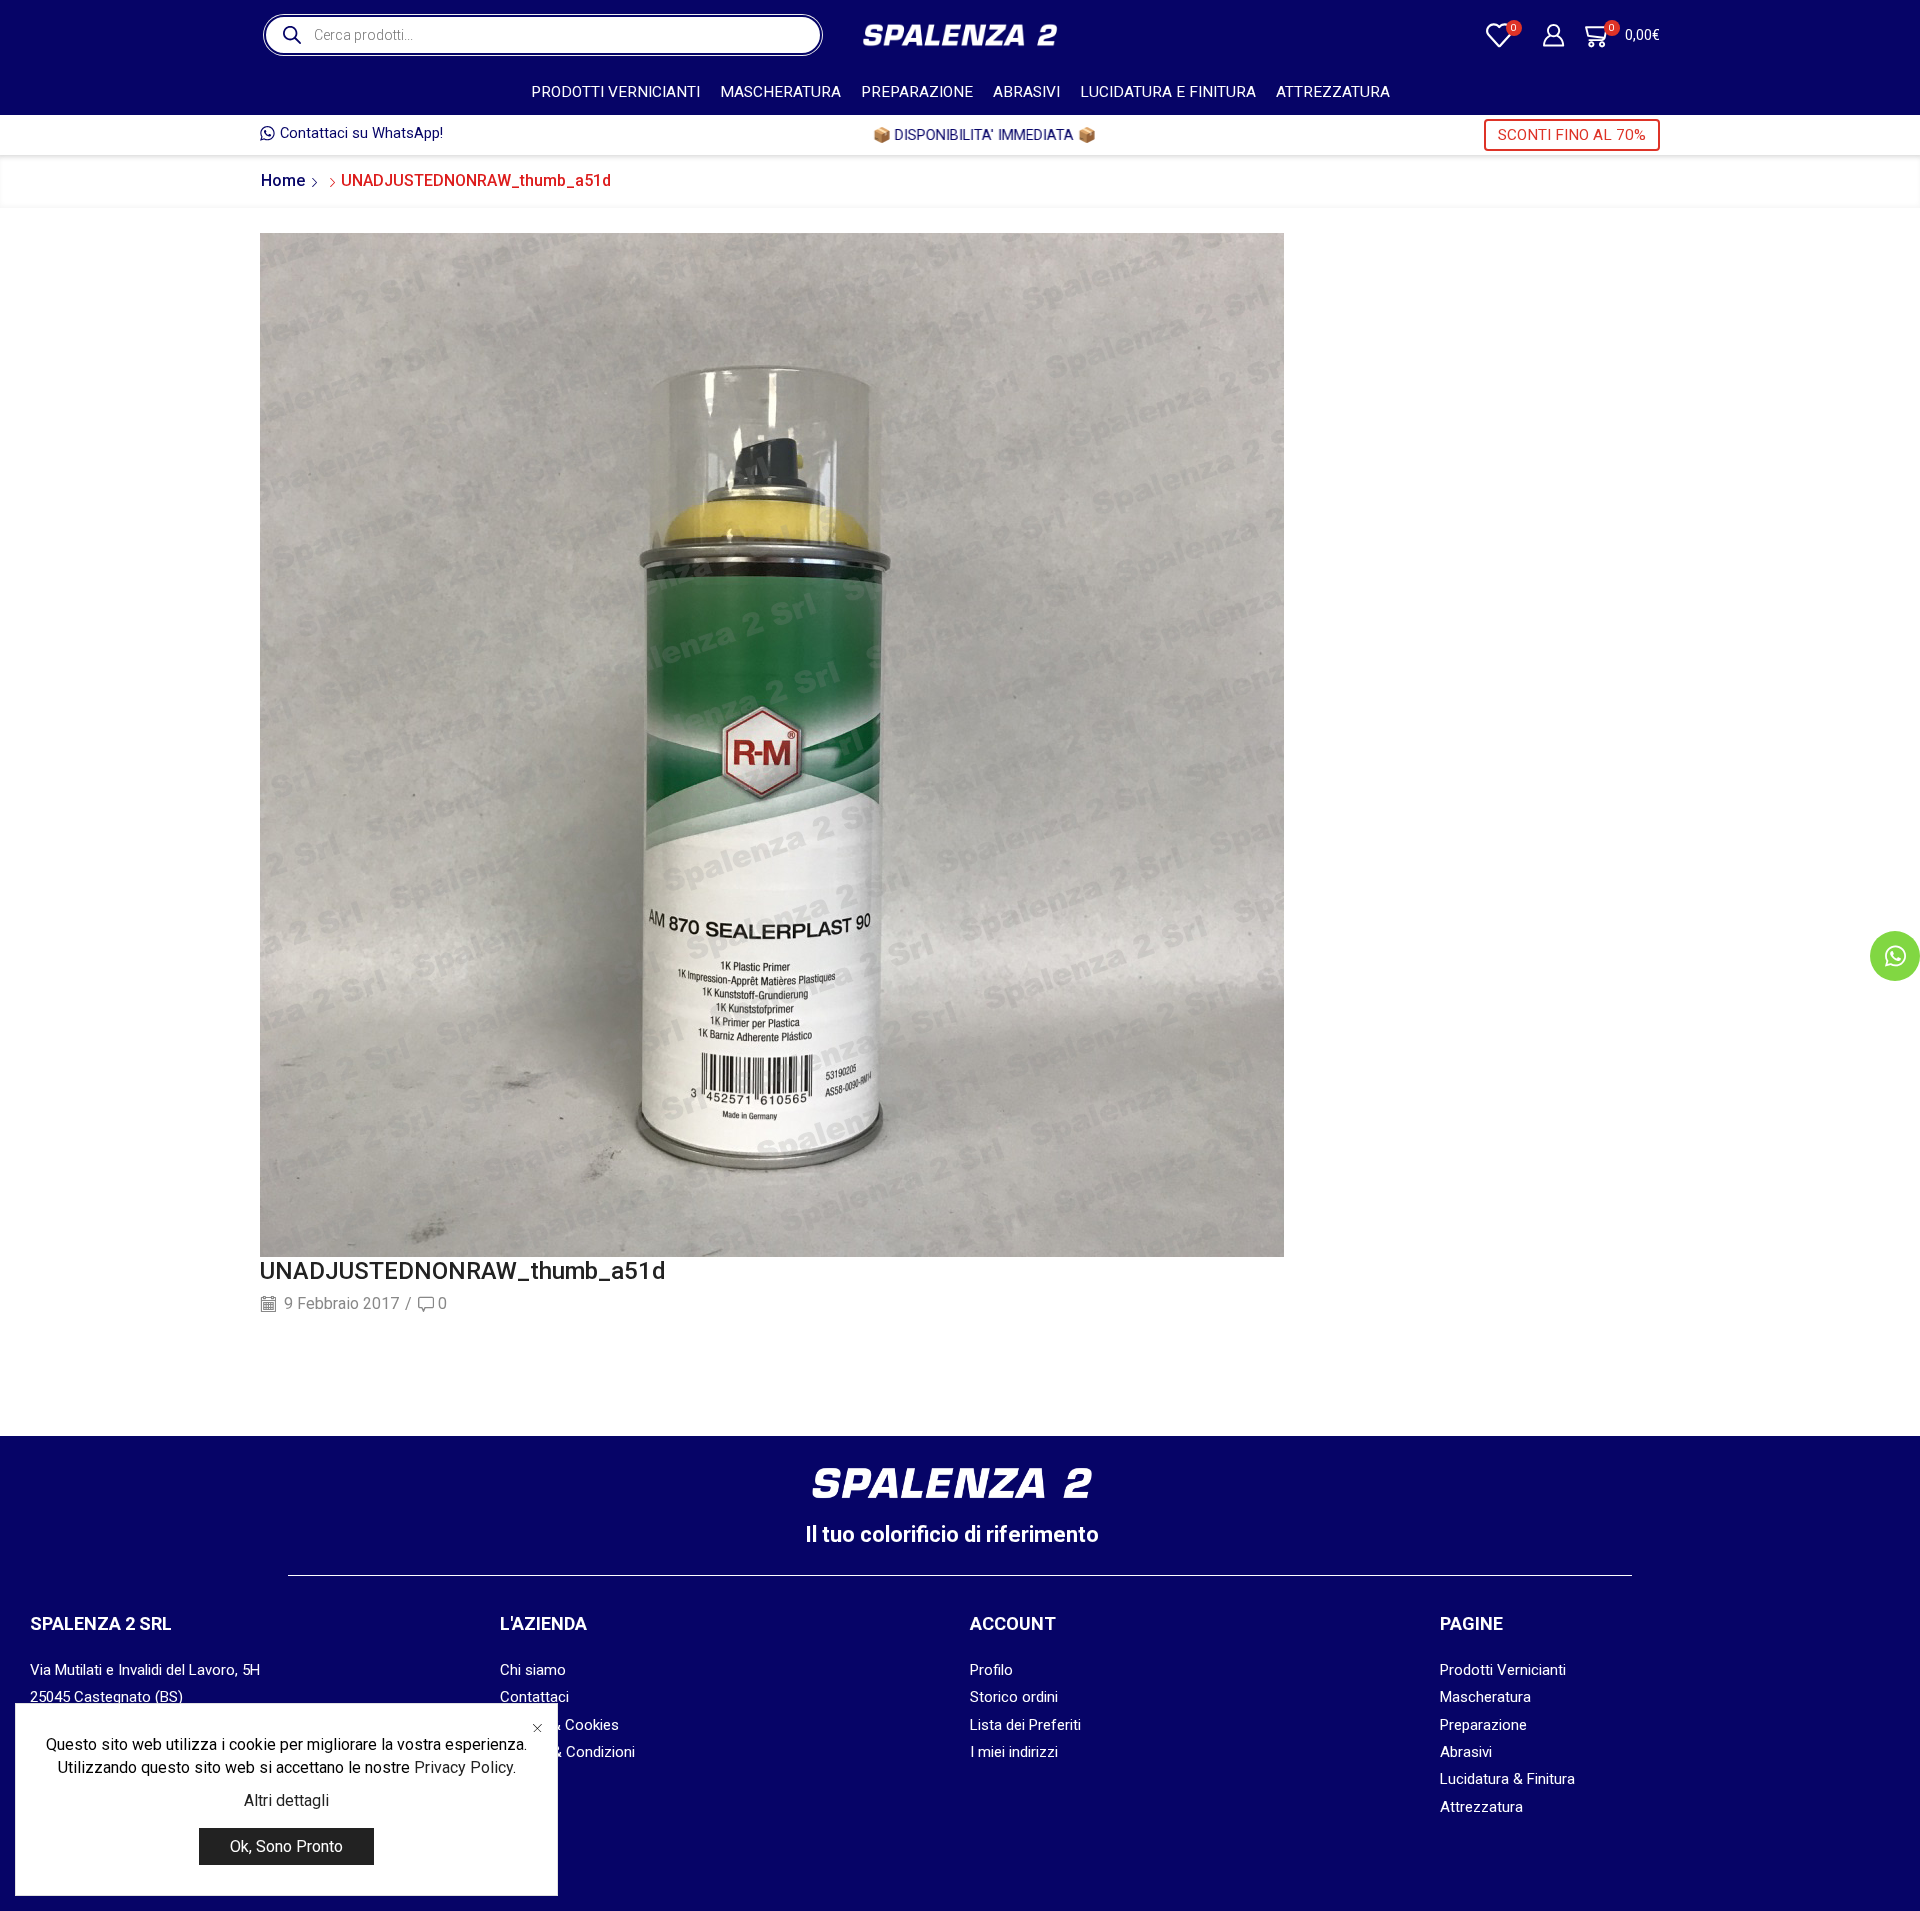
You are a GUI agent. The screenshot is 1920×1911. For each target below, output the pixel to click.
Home (283, 180)
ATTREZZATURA (1333, 92)
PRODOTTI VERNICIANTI (615, 92)
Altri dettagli (286, 1800)
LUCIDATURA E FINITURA (1168, 92)
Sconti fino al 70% (1572, 135)
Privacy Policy (463, 1767)
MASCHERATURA (780, 92)
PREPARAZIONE (917, 92)
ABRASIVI (1026, 92)
